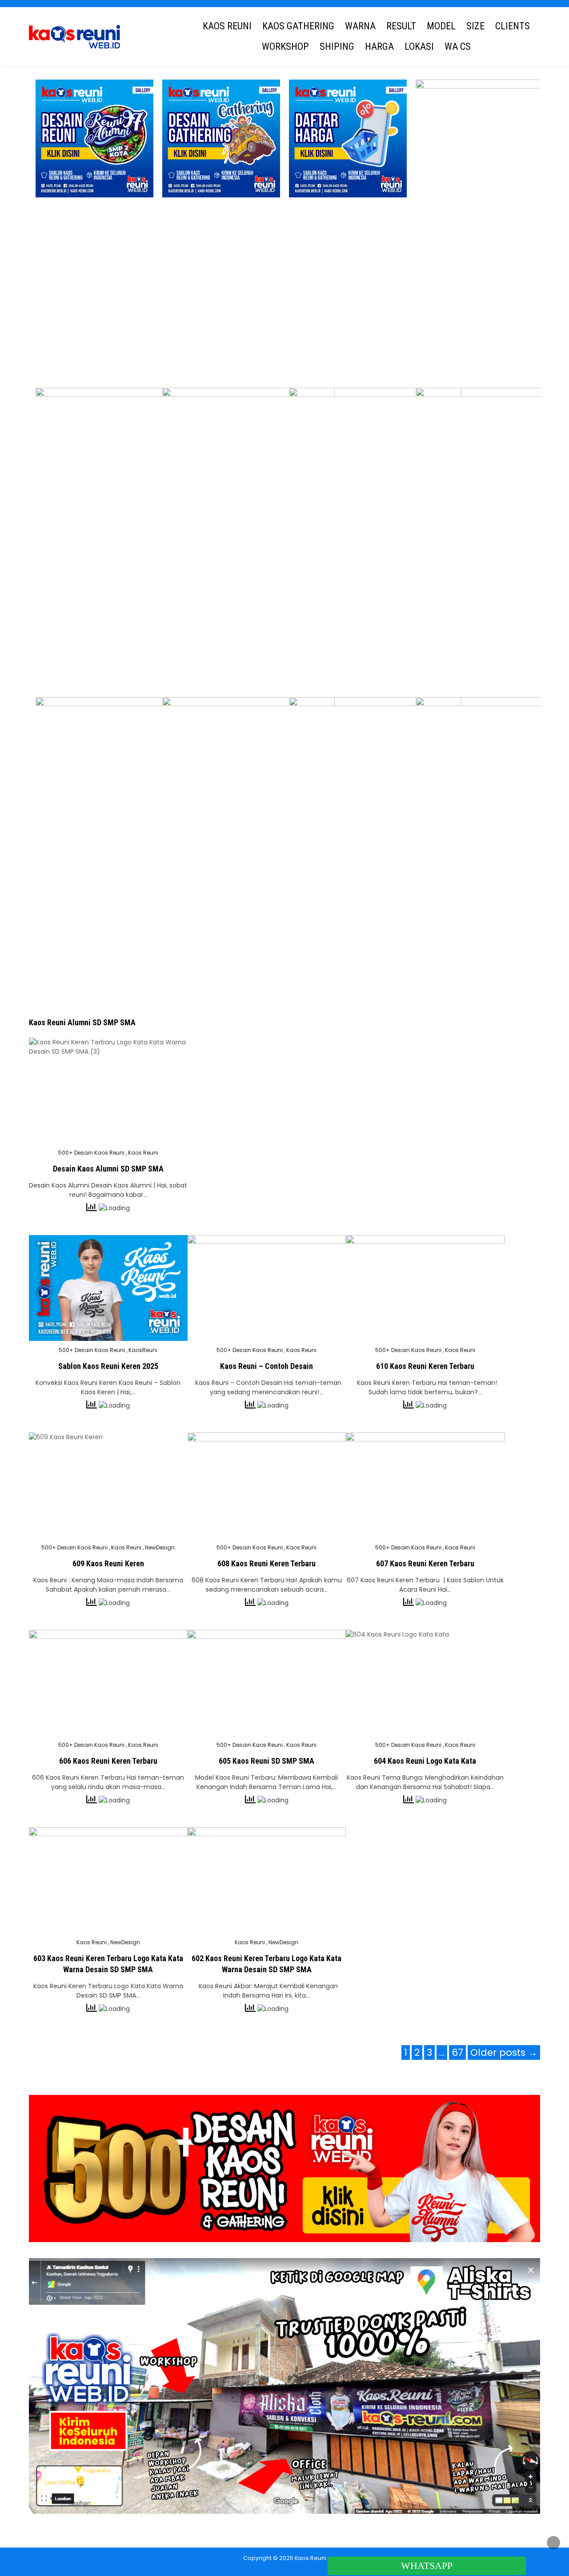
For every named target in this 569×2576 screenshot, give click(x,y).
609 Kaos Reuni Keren (108, 1563)
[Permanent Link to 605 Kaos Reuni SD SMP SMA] (267, 1683)
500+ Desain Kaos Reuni (91, 1153)
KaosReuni (143, 1350)
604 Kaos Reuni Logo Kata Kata (425, 1761)
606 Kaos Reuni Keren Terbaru (108, 1761)
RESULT (401, 26)
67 (457, 2052)
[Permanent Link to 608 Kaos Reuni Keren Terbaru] (267, 1485)
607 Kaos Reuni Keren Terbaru (425, 1563)
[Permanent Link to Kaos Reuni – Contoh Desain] (267, 1288)
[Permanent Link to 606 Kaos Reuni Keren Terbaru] (108, 1683)
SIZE (475, 26)
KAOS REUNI (227, 26)
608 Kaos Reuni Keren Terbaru (266, 1563)
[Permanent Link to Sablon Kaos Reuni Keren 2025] (108, 1288)
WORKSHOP (285, 46)
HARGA (379, 46)
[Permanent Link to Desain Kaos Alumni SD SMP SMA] (108, 1091)
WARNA (360, 26)
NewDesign (160, 1548)
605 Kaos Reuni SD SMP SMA (266, 1761)
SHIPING (337, 46)
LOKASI (419, 46)
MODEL (441, 26)
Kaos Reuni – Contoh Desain (266, 1366)
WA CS (458, 46)
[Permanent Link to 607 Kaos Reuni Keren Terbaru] (425, 1485)
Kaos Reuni (143, 1153)
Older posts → (504, 2052)
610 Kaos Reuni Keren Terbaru (425, 1366)
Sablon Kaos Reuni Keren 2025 (108, 1366)
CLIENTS (513, 26)
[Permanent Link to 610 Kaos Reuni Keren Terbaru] (425, 1288)
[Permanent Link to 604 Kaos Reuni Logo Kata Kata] (425, 1683)
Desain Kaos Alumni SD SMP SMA (108, 1169)
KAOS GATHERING (298, 26)
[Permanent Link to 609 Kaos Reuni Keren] (108, 1485)
